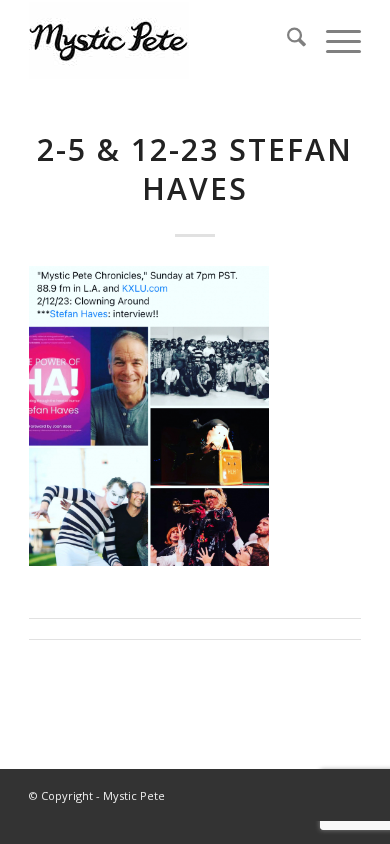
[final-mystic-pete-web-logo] (161, 40)
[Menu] (333, 40)
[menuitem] (286, 40)
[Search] (286, 40)
